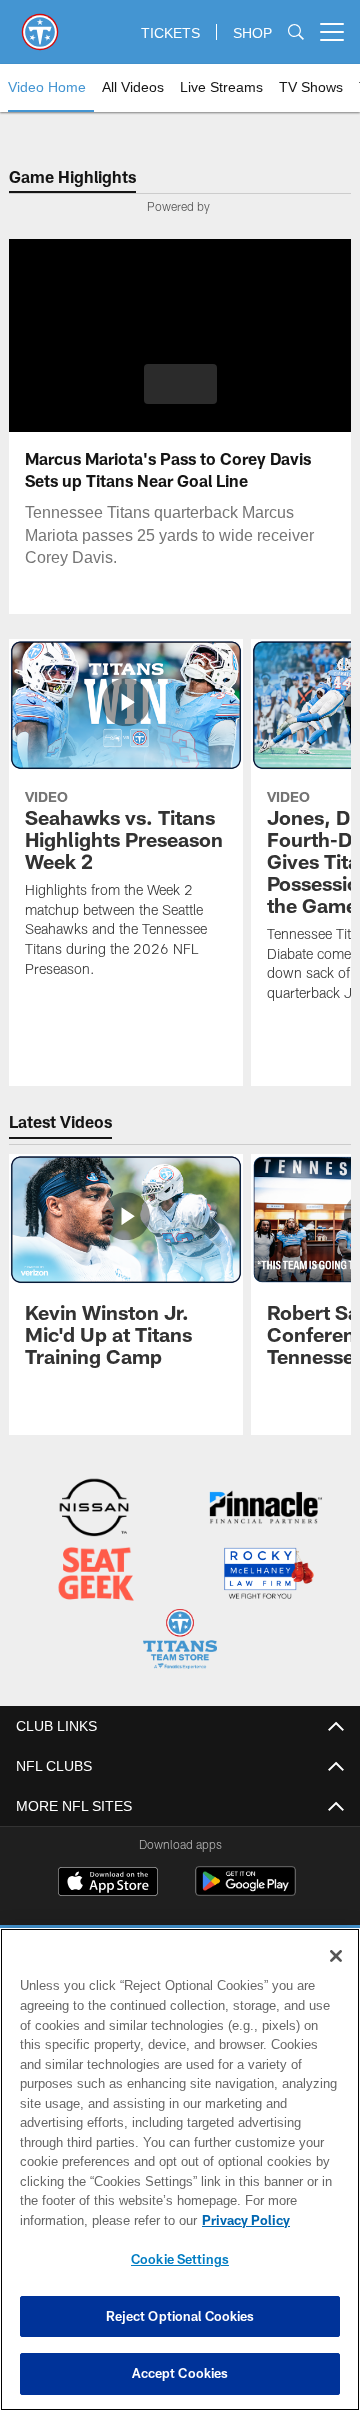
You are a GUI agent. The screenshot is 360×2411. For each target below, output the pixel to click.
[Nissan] (94, 1509)
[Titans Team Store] (179, 1639)
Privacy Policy (87, 2220)
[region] (180, 2169)
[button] (180, 384)
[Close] (336, 1956)
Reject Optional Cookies (180, 2316)
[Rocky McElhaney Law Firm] (267, 1574)
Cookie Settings (180, 2259)
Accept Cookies (180, 2373)
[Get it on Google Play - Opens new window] (245, 1888)
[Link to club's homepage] (40, 24)
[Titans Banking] (266, 1509)
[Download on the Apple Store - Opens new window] (108, 1881)
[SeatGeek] (96, 1574)
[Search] (296, 32)
